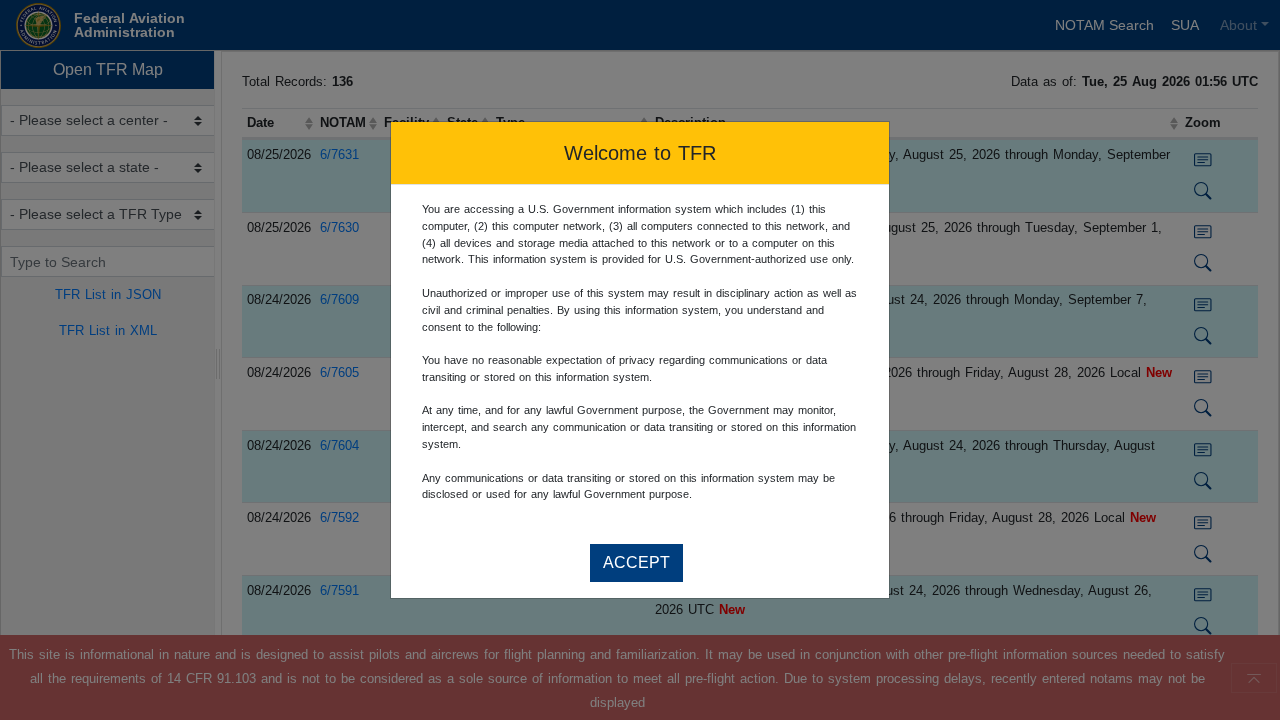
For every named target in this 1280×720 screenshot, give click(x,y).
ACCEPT (636, 562)
